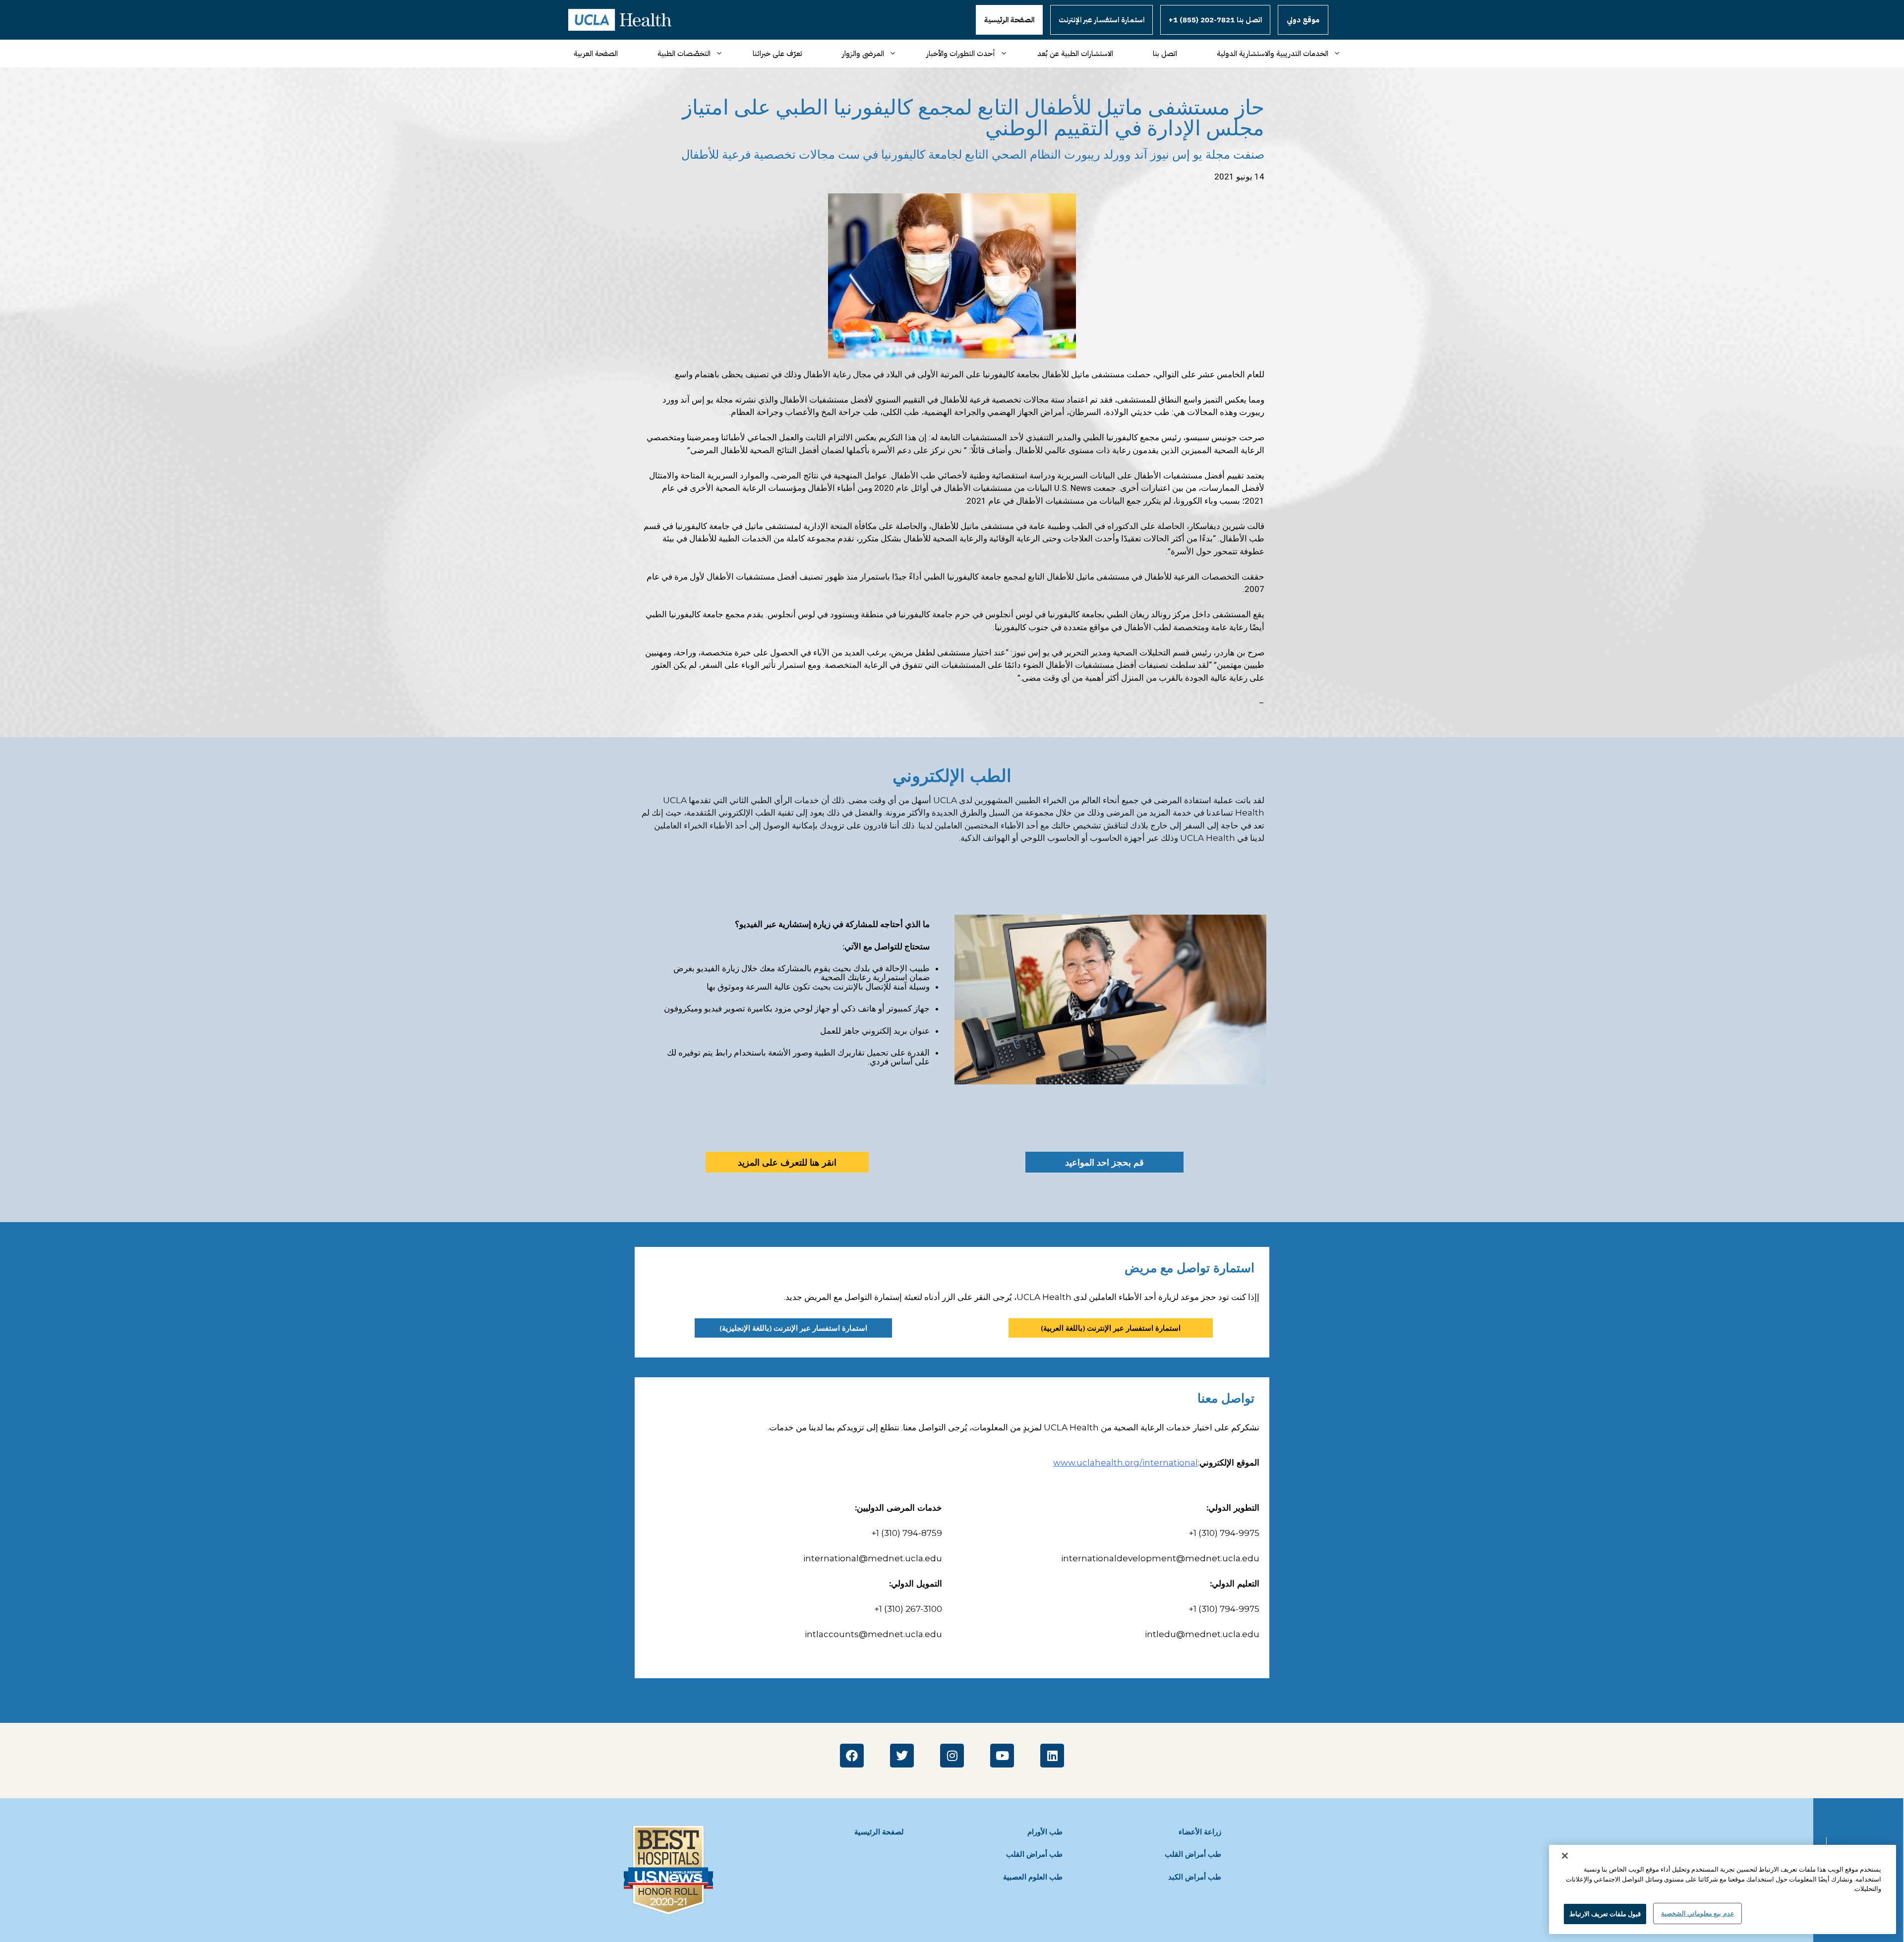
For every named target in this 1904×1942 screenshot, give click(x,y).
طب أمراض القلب (1034, 1854)
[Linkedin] (1052, 1756)
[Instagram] (952, 1756)
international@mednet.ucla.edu (873, 1558)
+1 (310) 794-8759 (907, 1533)
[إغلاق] (1565, 1856)
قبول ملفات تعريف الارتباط (1605, 1913)
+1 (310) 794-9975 (1224, 1533)
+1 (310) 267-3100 (908, 1609)
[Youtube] (1002, 1756)
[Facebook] (852, 1756)
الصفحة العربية (596, 54)
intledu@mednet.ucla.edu (1202, 1634)
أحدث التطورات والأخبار (961, 54)
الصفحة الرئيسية (1009, 20)
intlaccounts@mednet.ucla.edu (873, 1634)
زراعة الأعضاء (1200, 1832)
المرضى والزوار (863, 54)
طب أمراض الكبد (1195, 1877)
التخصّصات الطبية (684, 54)
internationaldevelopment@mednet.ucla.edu (1160, 1558)
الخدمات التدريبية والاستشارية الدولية (1273, 54)
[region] (1723, 1889)
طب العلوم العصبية (1033, 1877)
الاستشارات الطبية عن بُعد (1075, 54)
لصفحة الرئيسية (879, 1832)
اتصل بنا (1165, 54)
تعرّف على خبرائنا (777, 54)
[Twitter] (902, 1756)
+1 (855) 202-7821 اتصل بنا (1215, 20)
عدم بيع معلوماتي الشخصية (1697, 1913)
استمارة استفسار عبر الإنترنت (1101, 20)
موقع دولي (1303, 20)
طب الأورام (1045, 1832)
